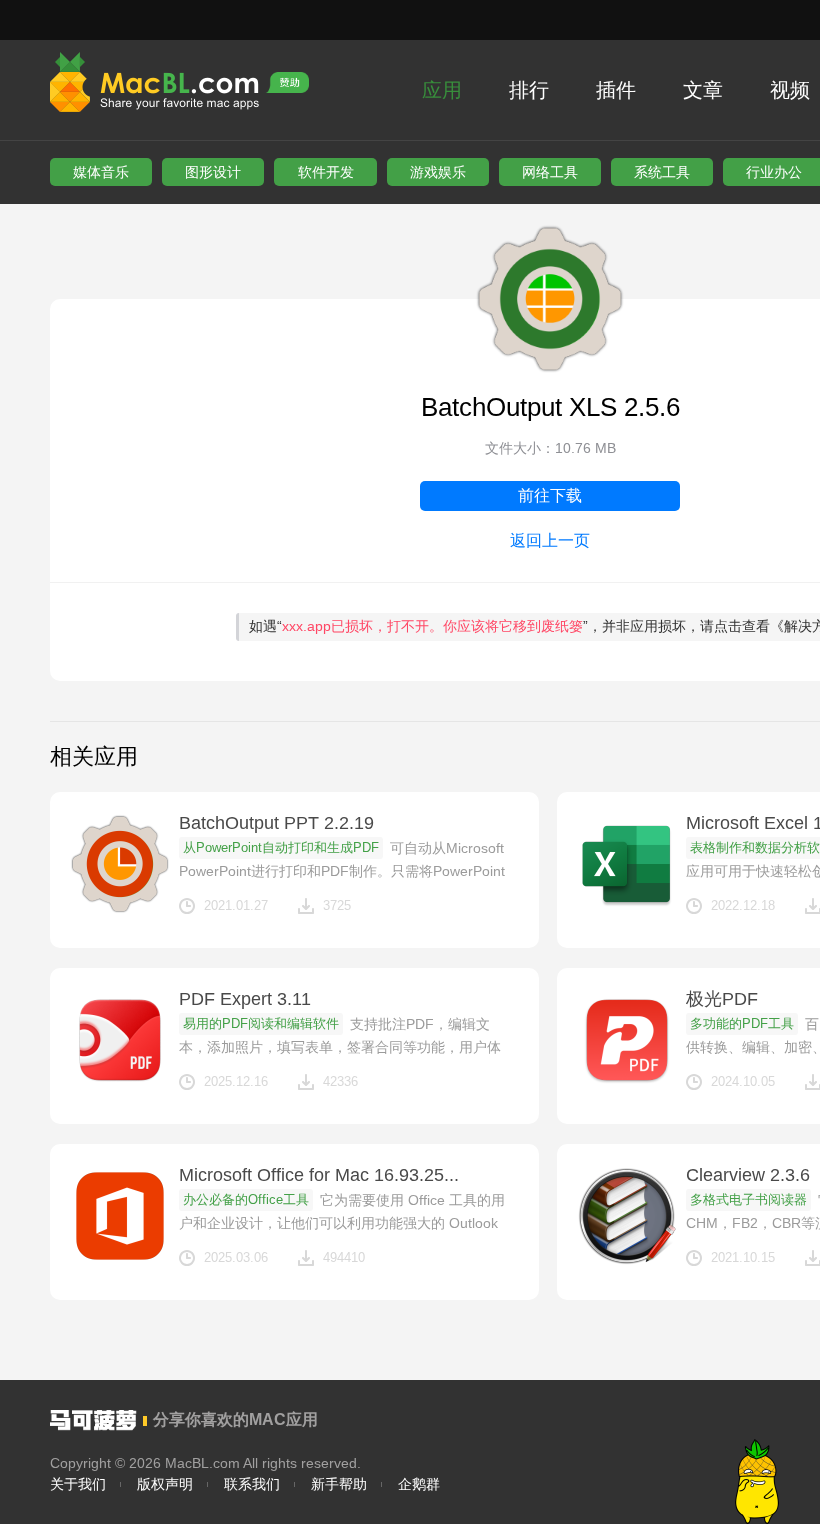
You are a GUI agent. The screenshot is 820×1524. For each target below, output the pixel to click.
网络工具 (550, 172)
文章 (703, 90)
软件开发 (326, 172)
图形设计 (213, 172)
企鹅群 (419, 1484)
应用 (442, 90)
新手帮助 (339, 1484)
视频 (790, 90)
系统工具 (662, 172)
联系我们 (252, 1484)
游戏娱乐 (438, 172)
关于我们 (78, 1484)
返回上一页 (550, 540)
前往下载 (550, 495)
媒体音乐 (101, 172)
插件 (616, 90)
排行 (529, 90)
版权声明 (165, 1484)
